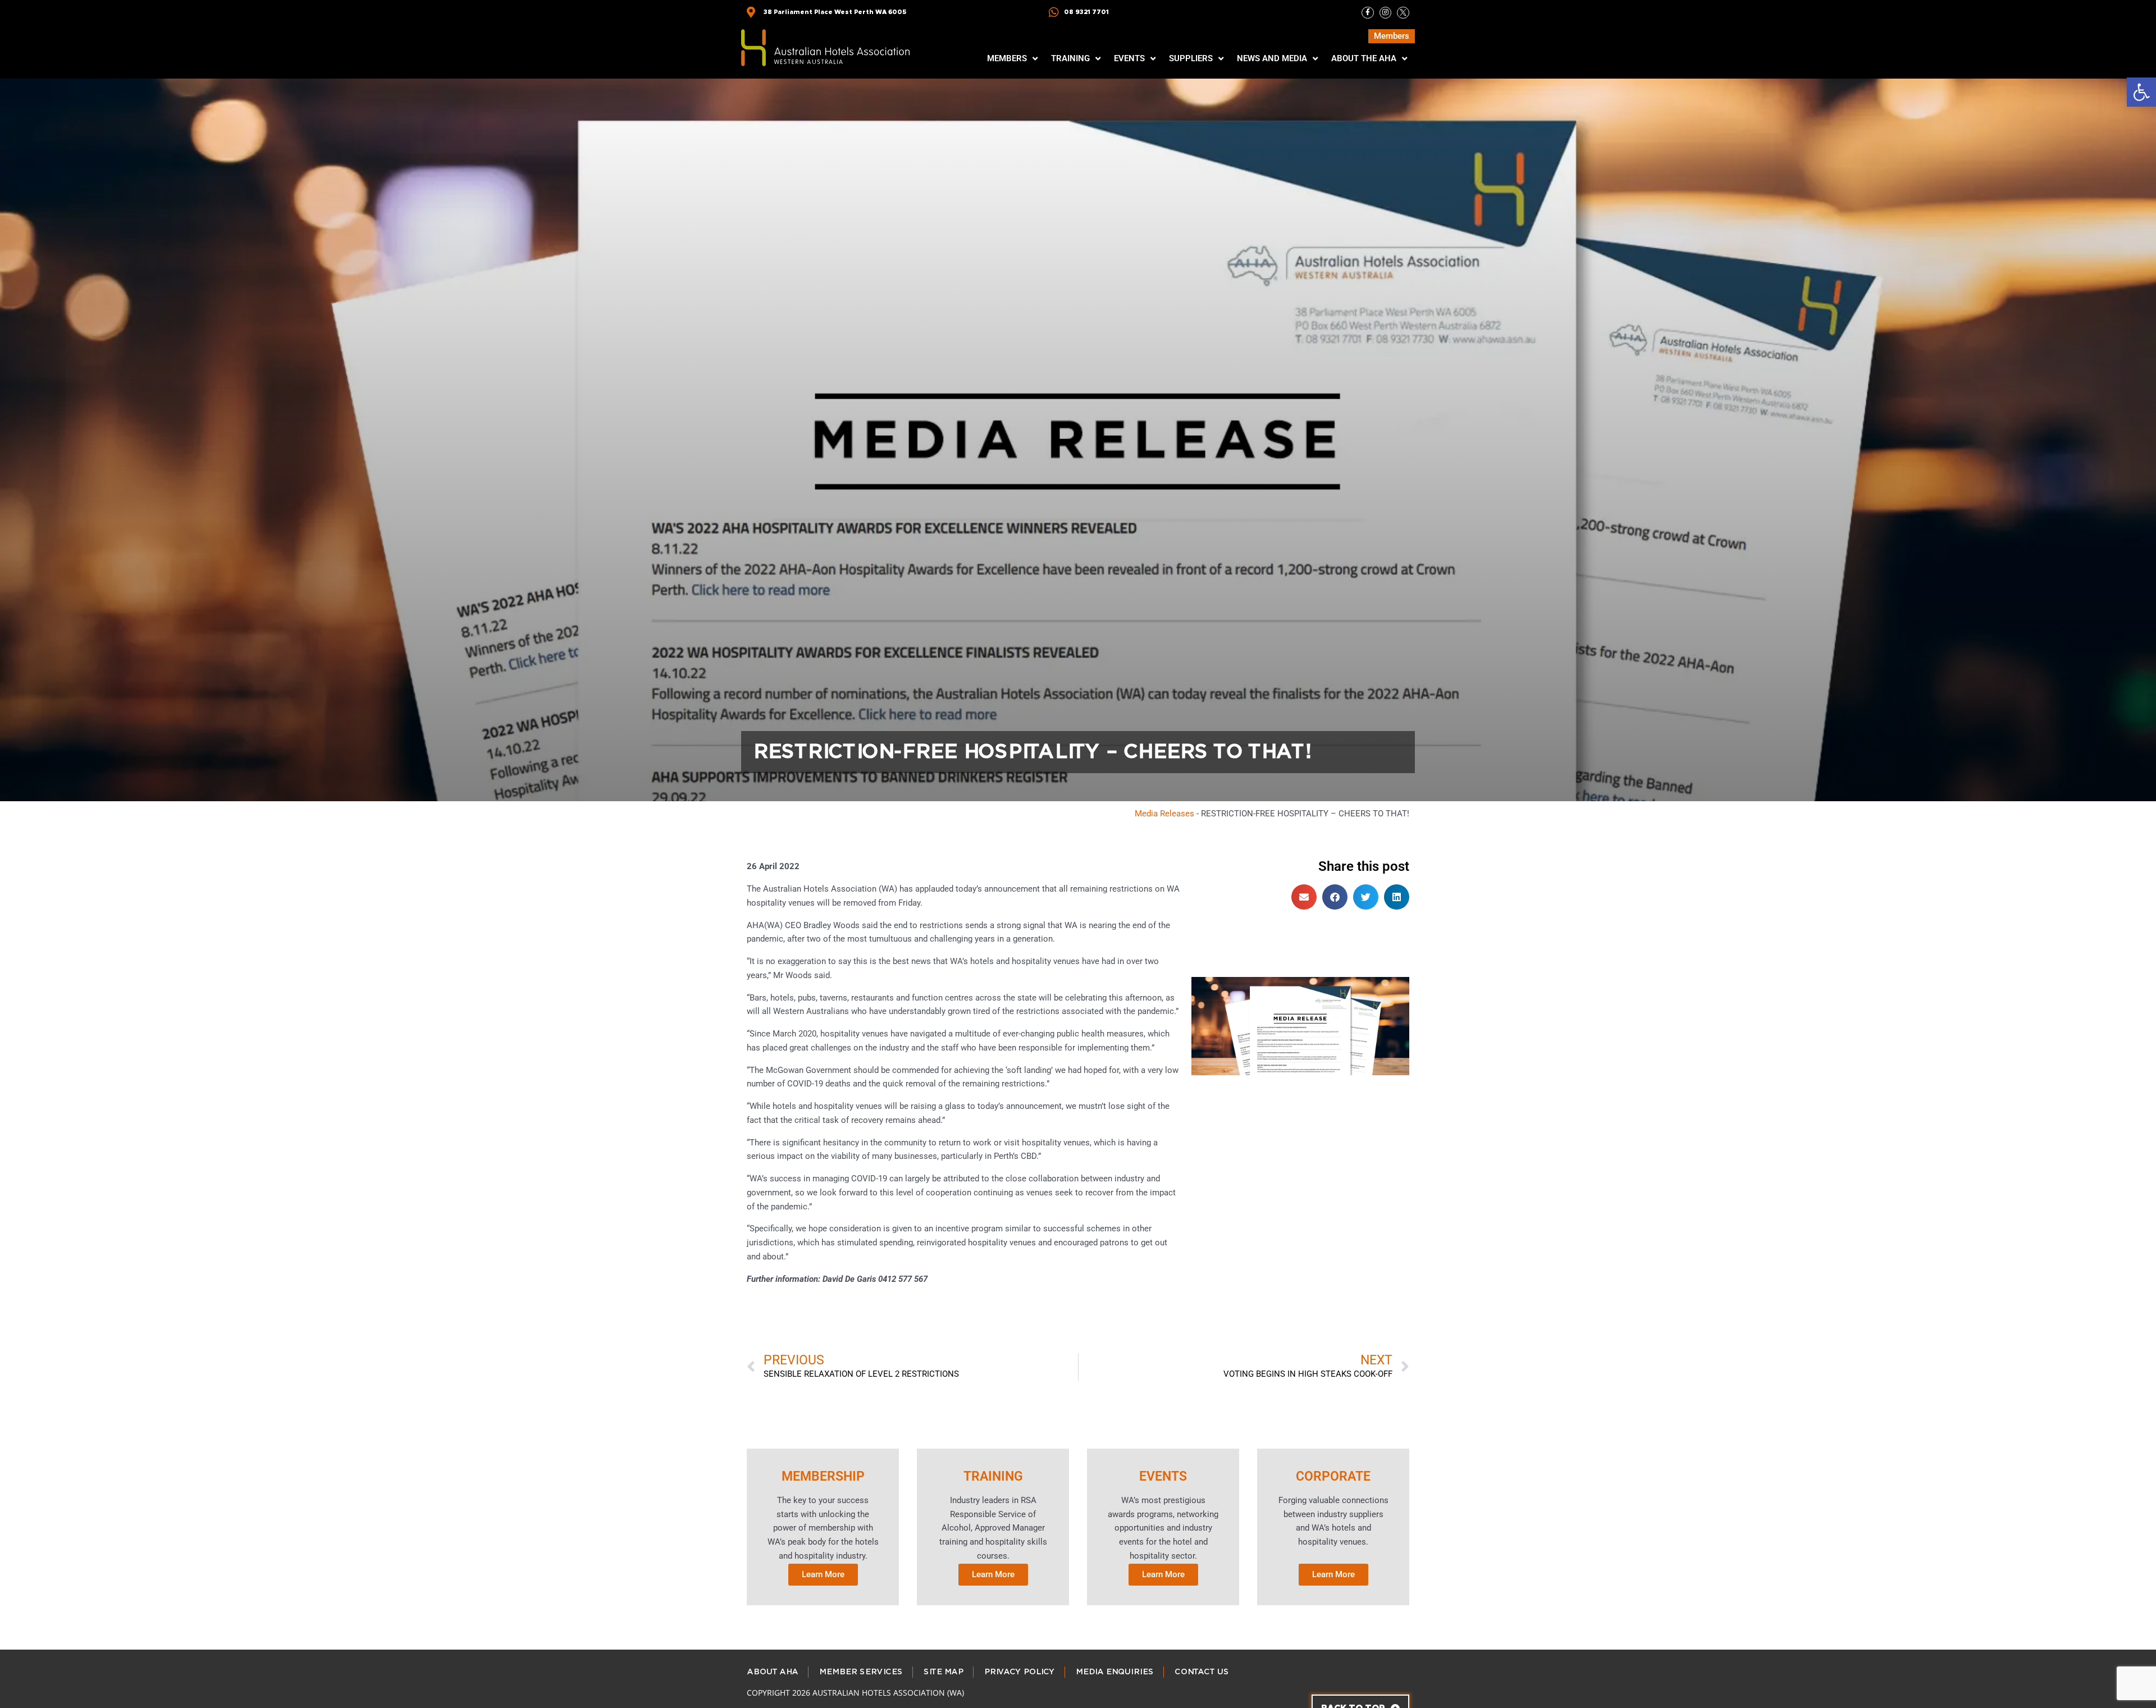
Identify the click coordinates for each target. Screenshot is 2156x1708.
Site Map (943, 1672)
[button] (2141, 92)
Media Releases (1164, 814)
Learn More (823, 1574)
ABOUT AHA (772, 1672)
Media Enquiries (1114, 1672)
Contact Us (1201, 1672)
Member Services (860, 1672)
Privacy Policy (1019, 1672)
